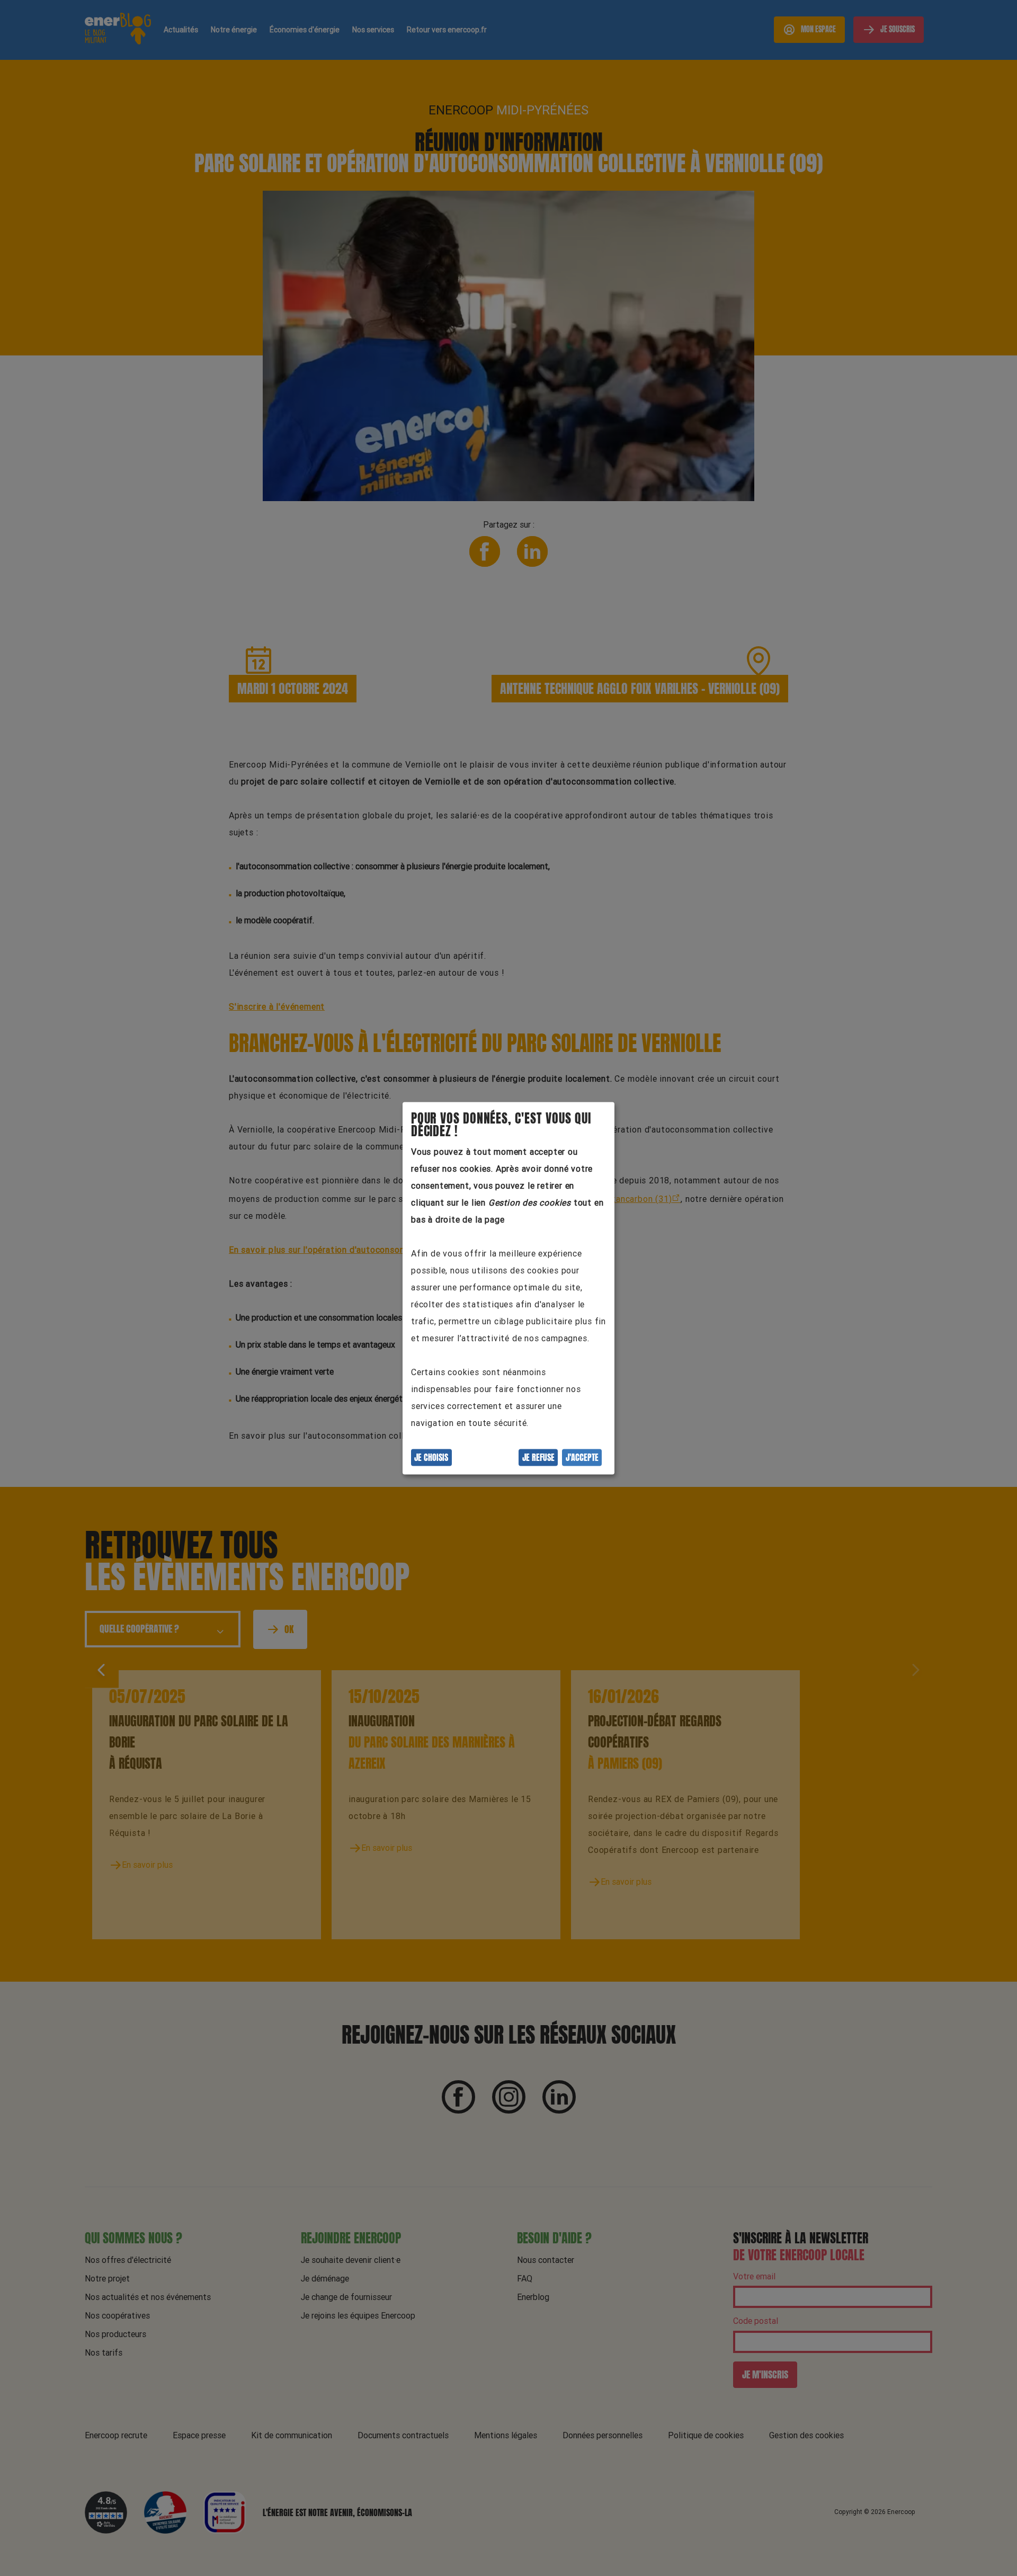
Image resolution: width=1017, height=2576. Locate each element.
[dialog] (508, 1288)
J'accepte (582, 1457)
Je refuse (538, 1457)
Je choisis (431, 1457)
